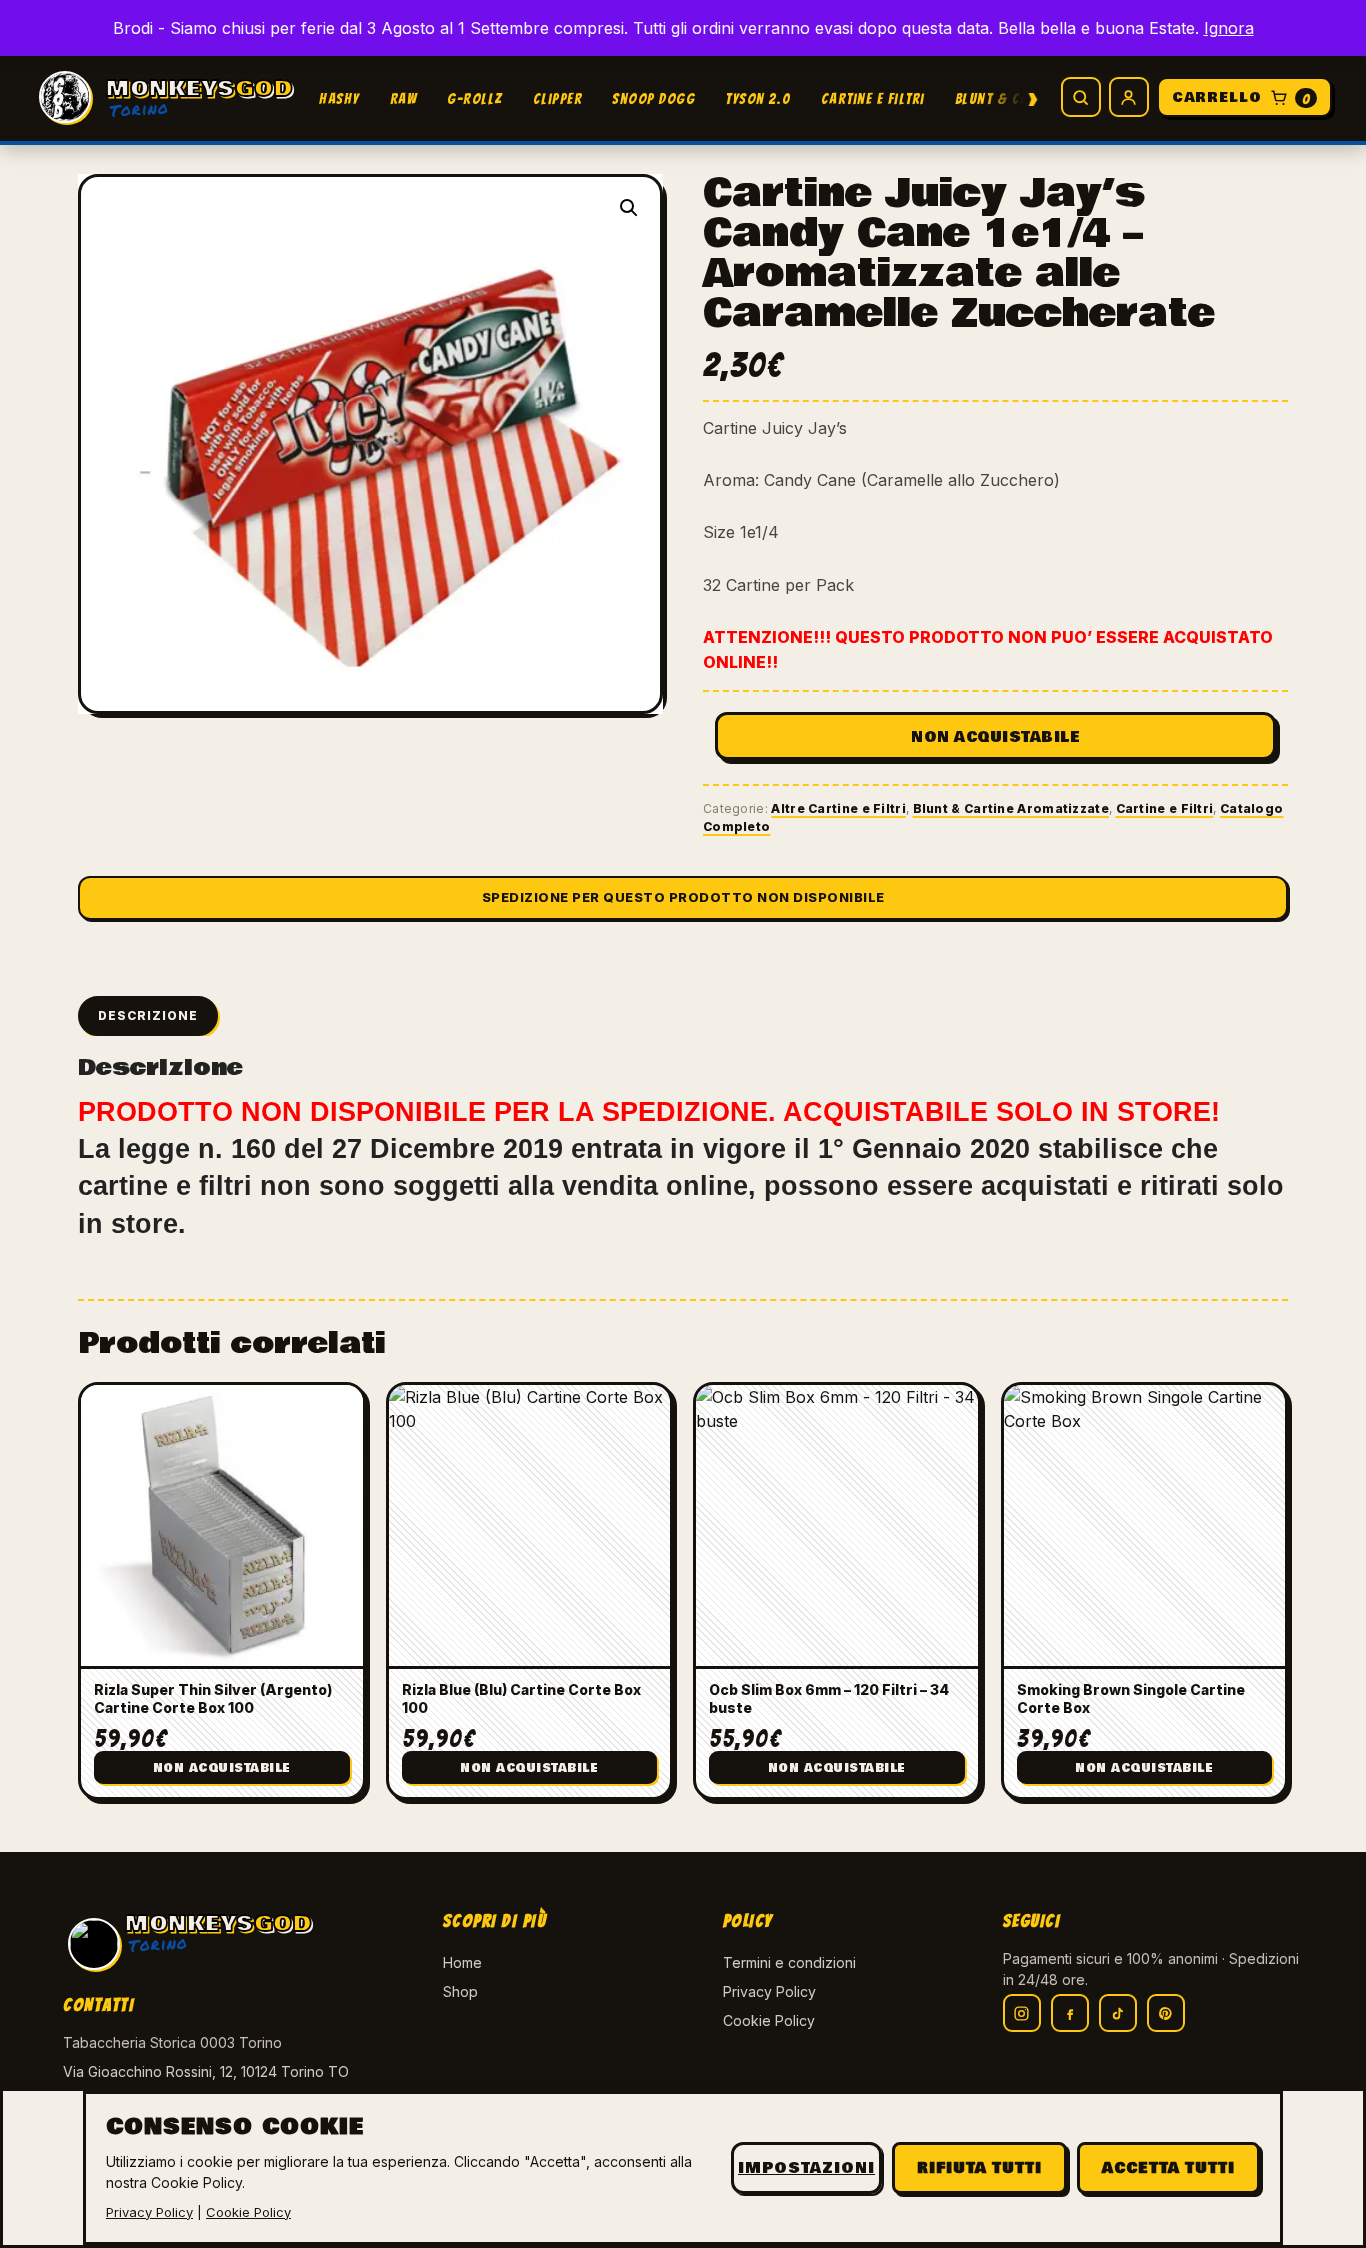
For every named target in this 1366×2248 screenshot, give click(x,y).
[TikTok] (1118, 2013)
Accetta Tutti (1168, 2168)
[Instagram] (1022, 2013)
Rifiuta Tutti (979, 2168)
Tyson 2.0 (758, 99)
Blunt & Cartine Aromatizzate (1011, 808)
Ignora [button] (1229, 28)
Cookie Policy (769, 2020)
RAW (404, 99)
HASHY (339, 99)
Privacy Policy (769, 1991)
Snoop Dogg (653, 99)
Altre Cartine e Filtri (838, 808)
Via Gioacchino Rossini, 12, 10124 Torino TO (206, 2071)
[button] (629, 208)
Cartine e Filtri (873, 99)
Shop (460, 1991)
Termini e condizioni (789, 1962)
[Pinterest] (1166, 2013)
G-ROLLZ (475, 99)
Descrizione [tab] (148, 1015)
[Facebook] (1070, 2013)
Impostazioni (806, 2168)
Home (462, 1962)
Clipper (558, 99)
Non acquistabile (995, 737)
